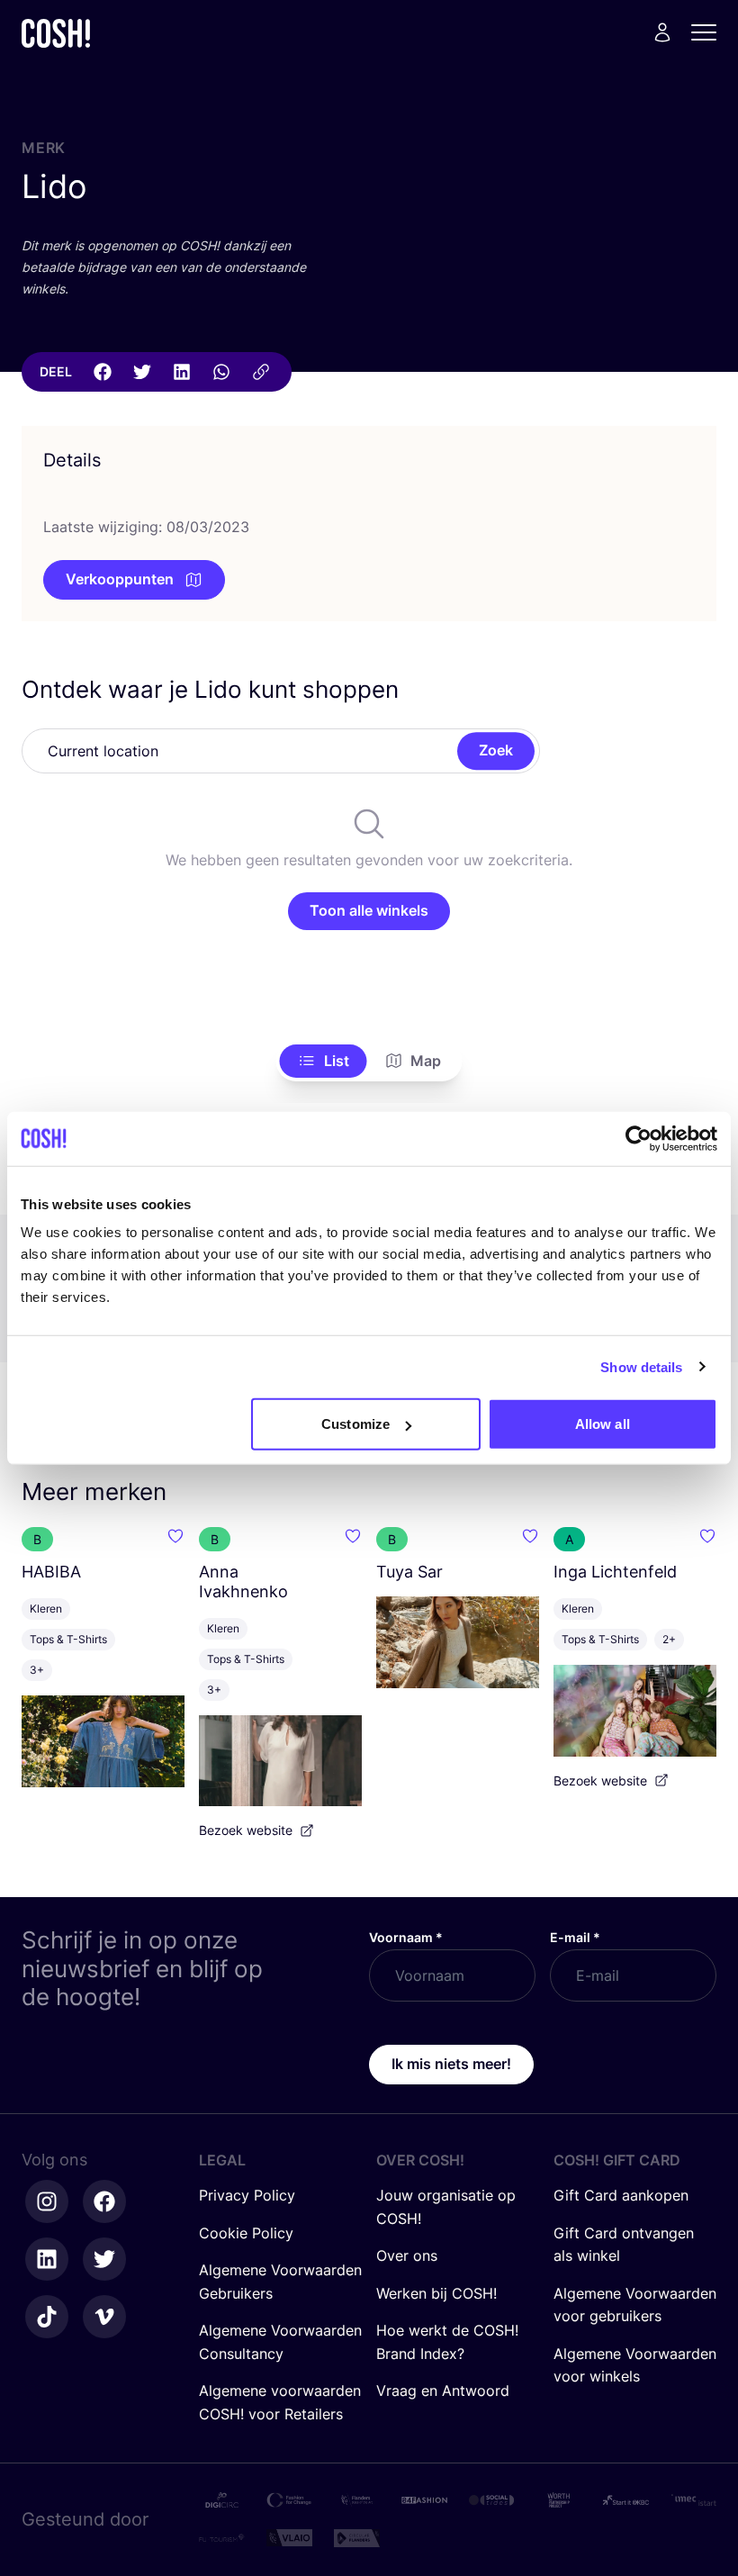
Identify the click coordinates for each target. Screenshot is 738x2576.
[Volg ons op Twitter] (104, 2259)
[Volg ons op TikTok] (47, 2317)
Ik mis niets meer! (451, 2064)
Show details (641, 1366)
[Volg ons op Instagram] (47, 2201)
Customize (355, 1424)
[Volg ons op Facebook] (104, 2201)
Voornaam (406, 1937)
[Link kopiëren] (261, 372)
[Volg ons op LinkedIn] (47, 2259)
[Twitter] (142, 372)
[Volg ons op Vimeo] (104, 2317)
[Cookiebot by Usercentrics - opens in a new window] (639, 1138)
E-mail (575, 1937)
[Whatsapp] (221, 372)
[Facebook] (103, 372)
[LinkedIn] (182, 372)
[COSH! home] (56, 33)
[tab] (324, 1062)
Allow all (603, 1424)
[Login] (662, 32)
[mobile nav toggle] (709, 32)
